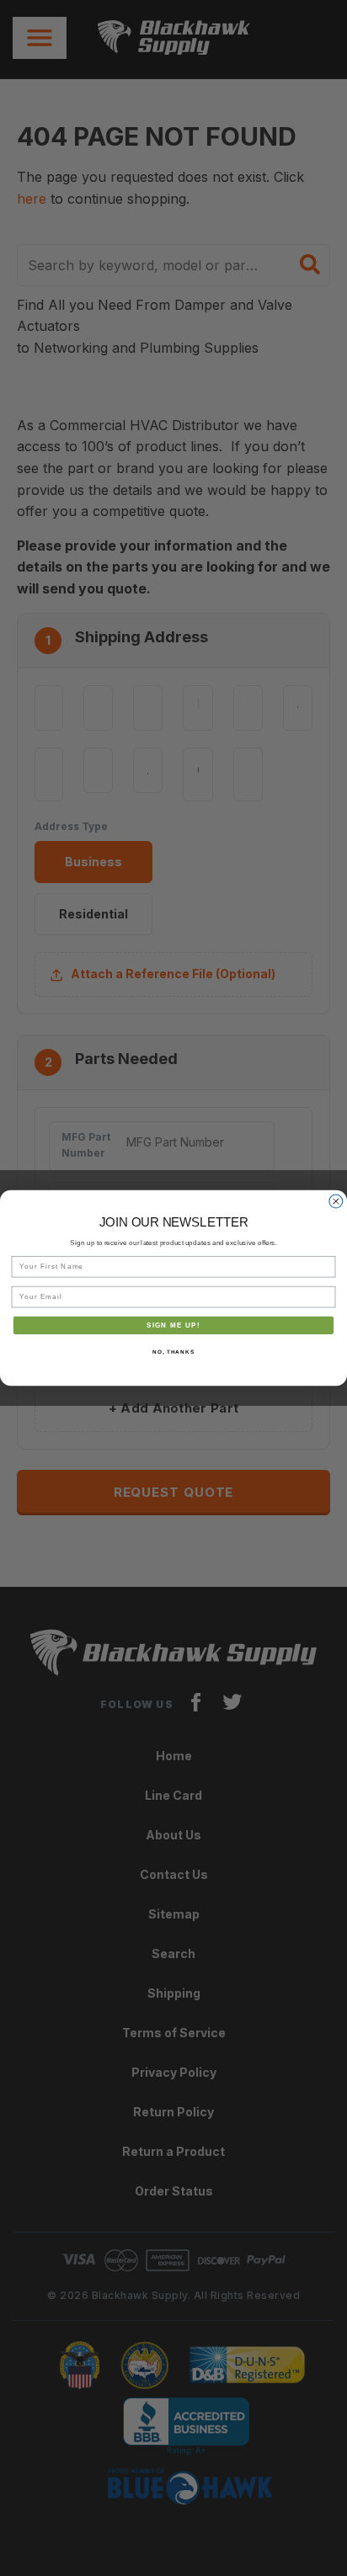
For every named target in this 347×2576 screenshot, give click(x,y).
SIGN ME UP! (173, 1325)
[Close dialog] (336, 1201)
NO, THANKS (173, 1352)
